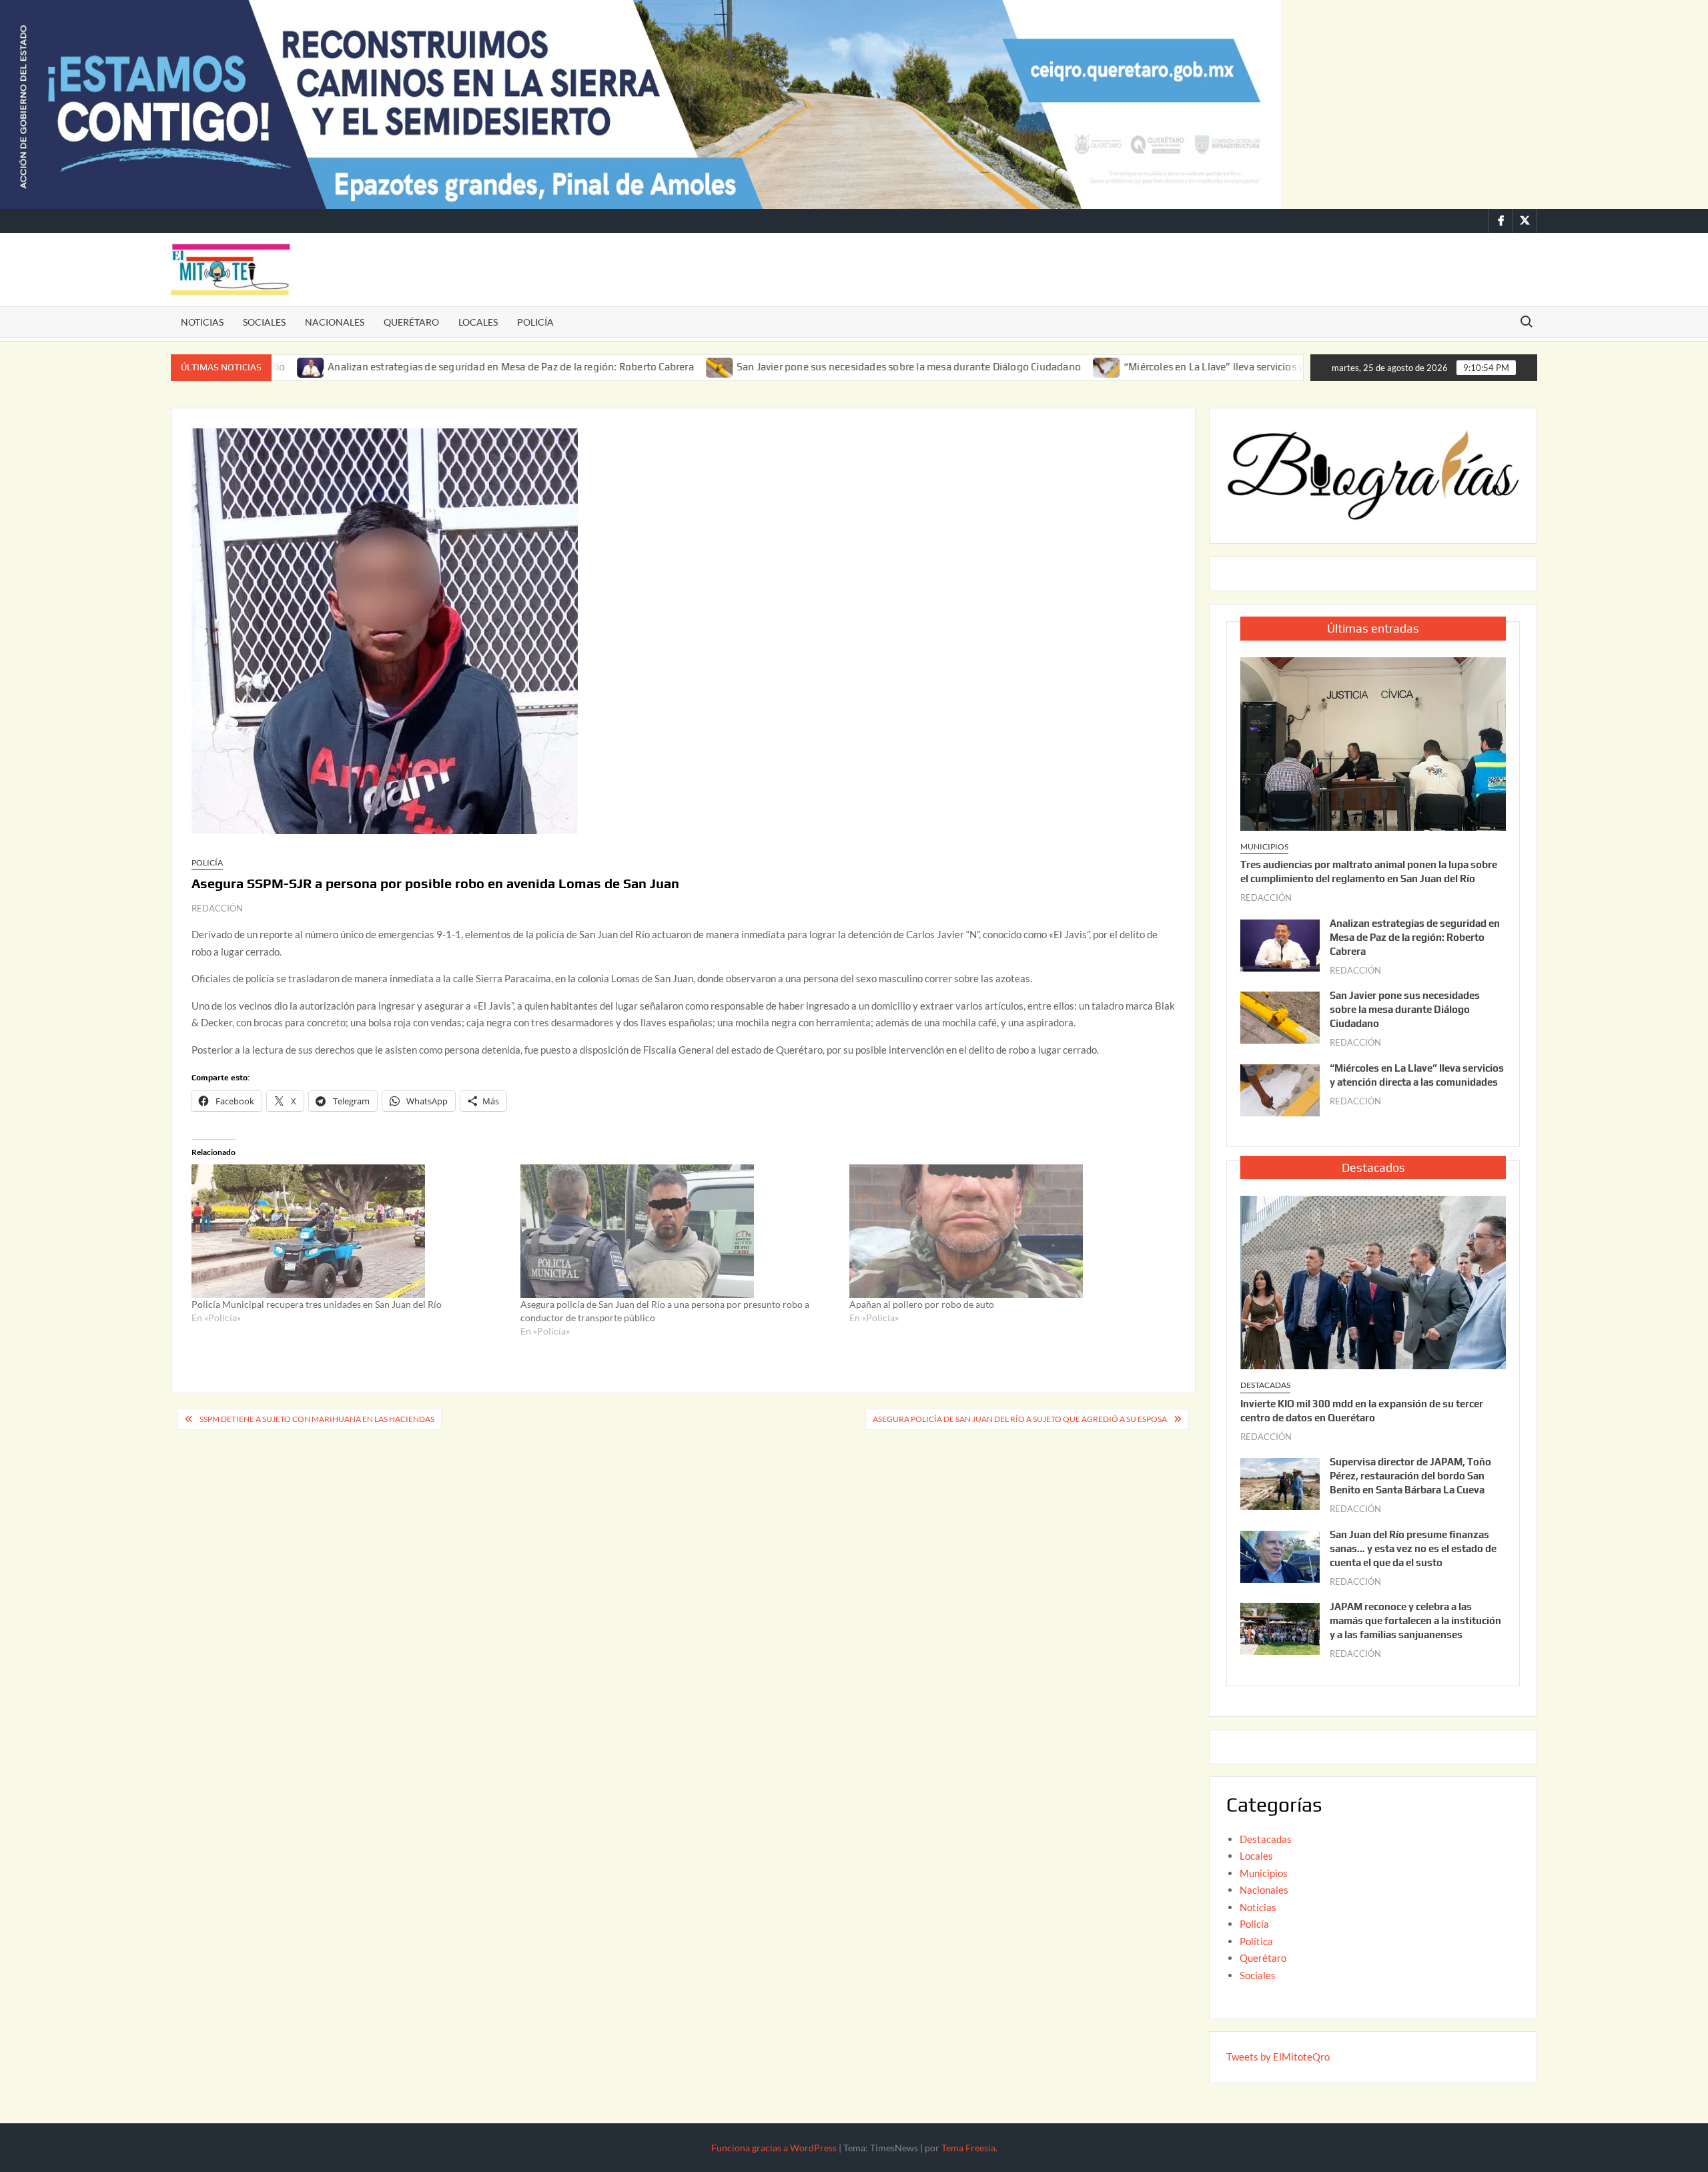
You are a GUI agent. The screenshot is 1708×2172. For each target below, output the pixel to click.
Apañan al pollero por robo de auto (922, 1304)
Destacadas (1265, 1385)
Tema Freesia (968, 2148)
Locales (478, 322)
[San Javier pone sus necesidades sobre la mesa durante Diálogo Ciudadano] (623, 366)
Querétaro (411, 322)
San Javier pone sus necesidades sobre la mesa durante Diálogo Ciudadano (812, 367)
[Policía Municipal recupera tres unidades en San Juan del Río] (349, 1231)
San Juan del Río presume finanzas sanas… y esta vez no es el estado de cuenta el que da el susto (1413, 1548)
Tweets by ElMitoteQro (1278, 2057)
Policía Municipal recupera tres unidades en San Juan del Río (317, 1304)
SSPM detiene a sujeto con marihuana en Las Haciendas (317, 1419)
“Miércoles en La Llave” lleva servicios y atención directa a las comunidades (1199, 367)
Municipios (1264, 846)
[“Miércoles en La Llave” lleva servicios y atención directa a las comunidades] (1010, 366)
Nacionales (335, 322)
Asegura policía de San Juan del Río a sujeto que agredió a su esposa (1020, 1419)
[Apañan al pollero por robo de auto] (1007, 1231)
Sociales (264, 322)
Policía (535, 322)
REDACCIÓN (217, 908)
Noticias (202, 322)
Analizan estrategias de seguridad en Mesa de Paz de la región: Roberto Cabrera (415, 367)
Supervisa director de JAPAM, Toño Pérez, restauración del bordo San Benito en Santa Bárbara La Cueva (1410, 1476)
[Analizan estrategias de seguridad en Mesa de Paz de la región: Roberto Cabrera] (1280, 944)
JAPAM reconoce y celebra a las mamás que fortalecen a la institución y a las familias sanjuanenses (1415, 1620)
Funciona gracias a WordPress (774, 2148)
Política (1256, 1941)
